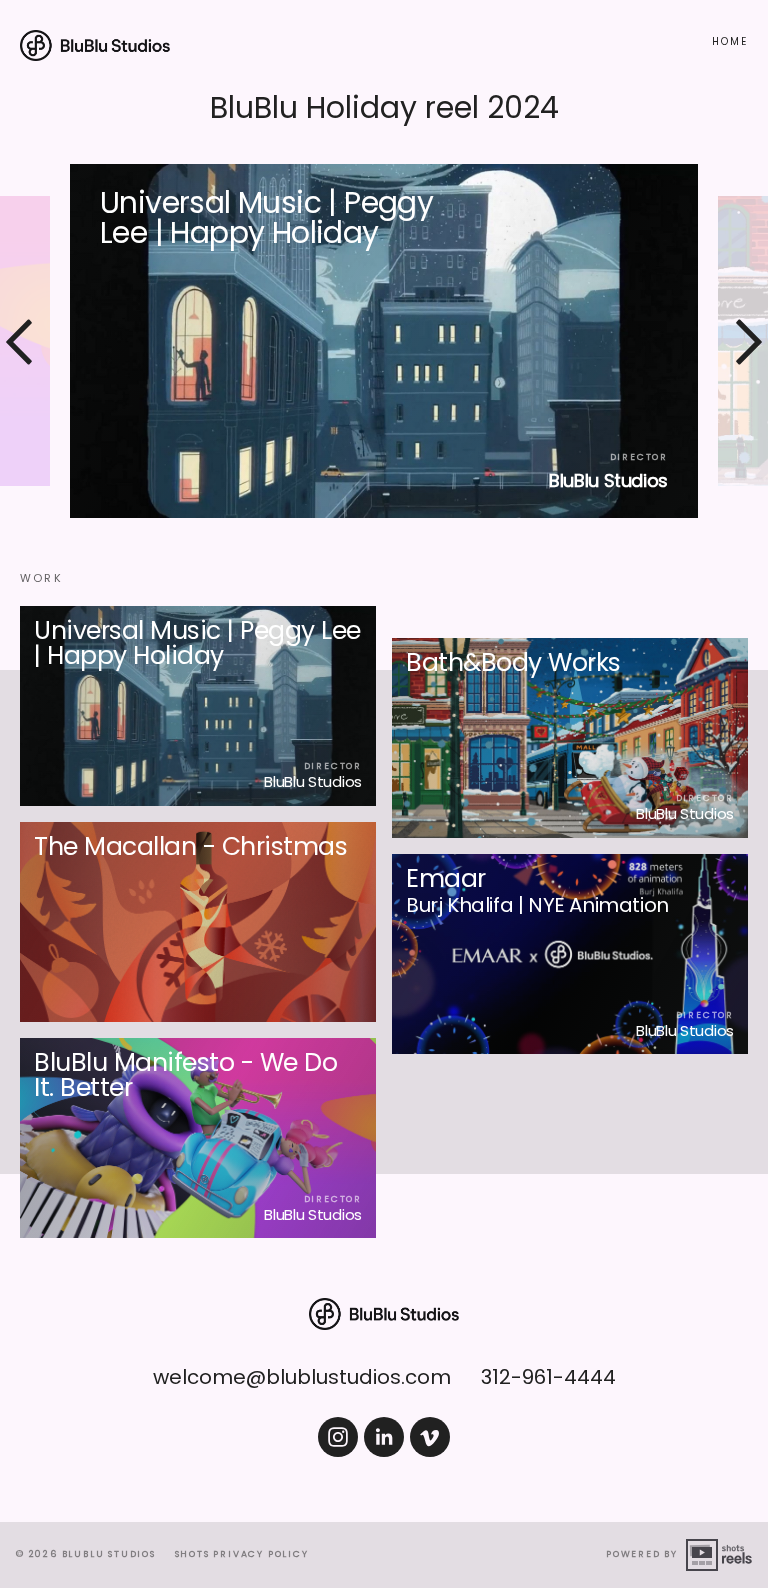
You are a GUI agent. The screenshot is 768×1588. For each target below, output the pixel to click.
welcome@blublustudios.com (302, 1377)
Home (730, 41)
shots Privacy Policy (242, 1554)
